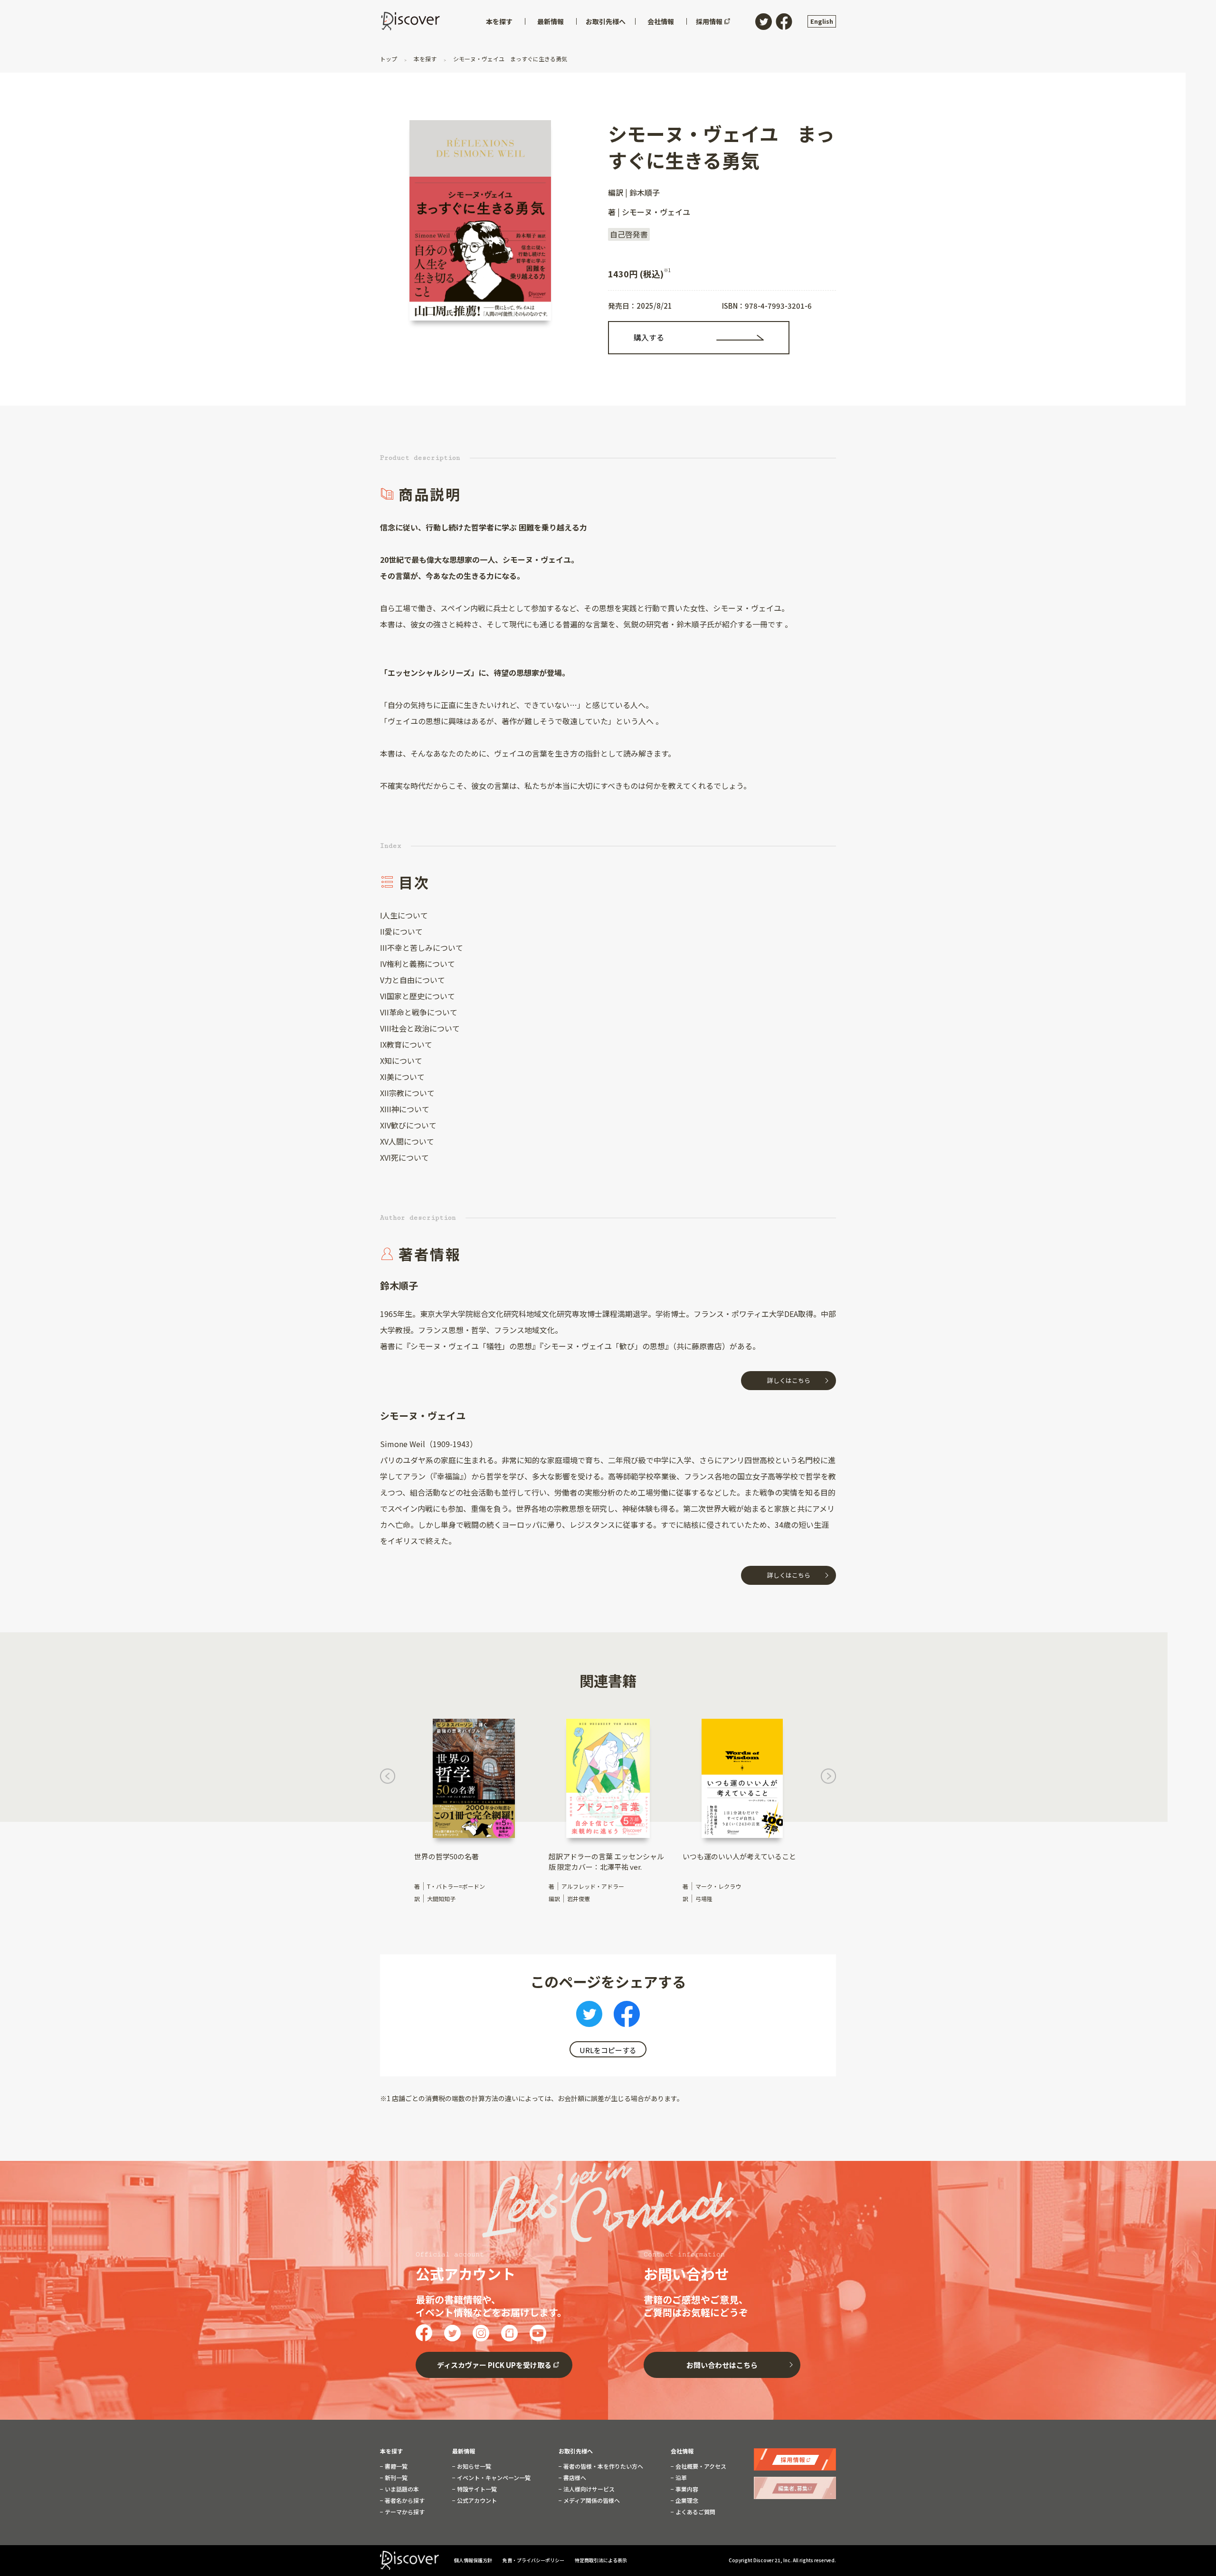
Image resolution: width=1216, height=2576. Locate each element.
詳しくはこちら (789, 1380)
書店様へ (574, 2478)
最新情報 (464, 2451)
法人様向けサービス (588, 2489)
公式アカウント (476, 2500)
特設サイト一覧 (476, 2489)
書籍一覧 (395, 2466)
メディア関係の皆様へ (591, 2500)
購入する (649, 337)
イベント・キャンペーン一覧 (493, 2478)
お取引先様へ (576, 2451)
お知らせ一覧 (473, 2466)
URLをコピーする (608, 2050)
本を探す (425, 59)
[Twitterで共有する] (589, 2017)
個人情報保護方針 (474, 2560)
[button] (388, 1779)
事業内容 (686, 2489)
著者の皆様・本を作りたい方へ (603, 2466)
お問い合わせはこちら (722, 2365)
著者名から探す (404, 2500)
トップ (389, 59)
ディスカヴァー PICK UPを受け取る (494, 2365)
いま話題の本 (401, 2489)
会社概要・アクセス (700, 2466)
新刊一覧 (395, 2478)
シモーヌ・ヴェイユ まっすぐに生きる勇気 (509, 59)
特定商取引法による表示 (601, 2560)
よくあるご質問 (695, 2512)
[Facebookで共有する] (627, 2017)
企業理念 (686, 2500)
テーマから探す (404, 2512)
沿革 (680, 2478)
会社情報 (682, 2451)
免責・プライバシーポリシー (534, 2560)
